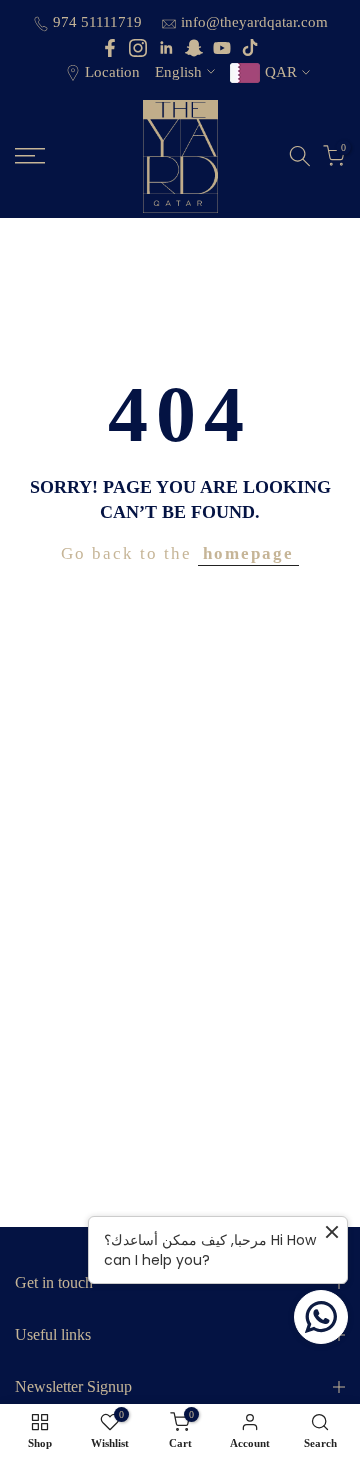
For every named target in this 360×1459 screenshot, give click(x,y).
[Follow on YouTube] (222, 48)
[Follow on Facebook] (110, 48)
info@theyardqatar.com (254, 22)
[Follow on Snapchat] (194, 48)
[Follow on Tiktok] (250, 48)
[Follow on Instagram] (138, 48)
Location (112, 72)
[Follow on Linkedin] (166, 48)
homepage (248, 553)
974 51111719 (99, 22)
